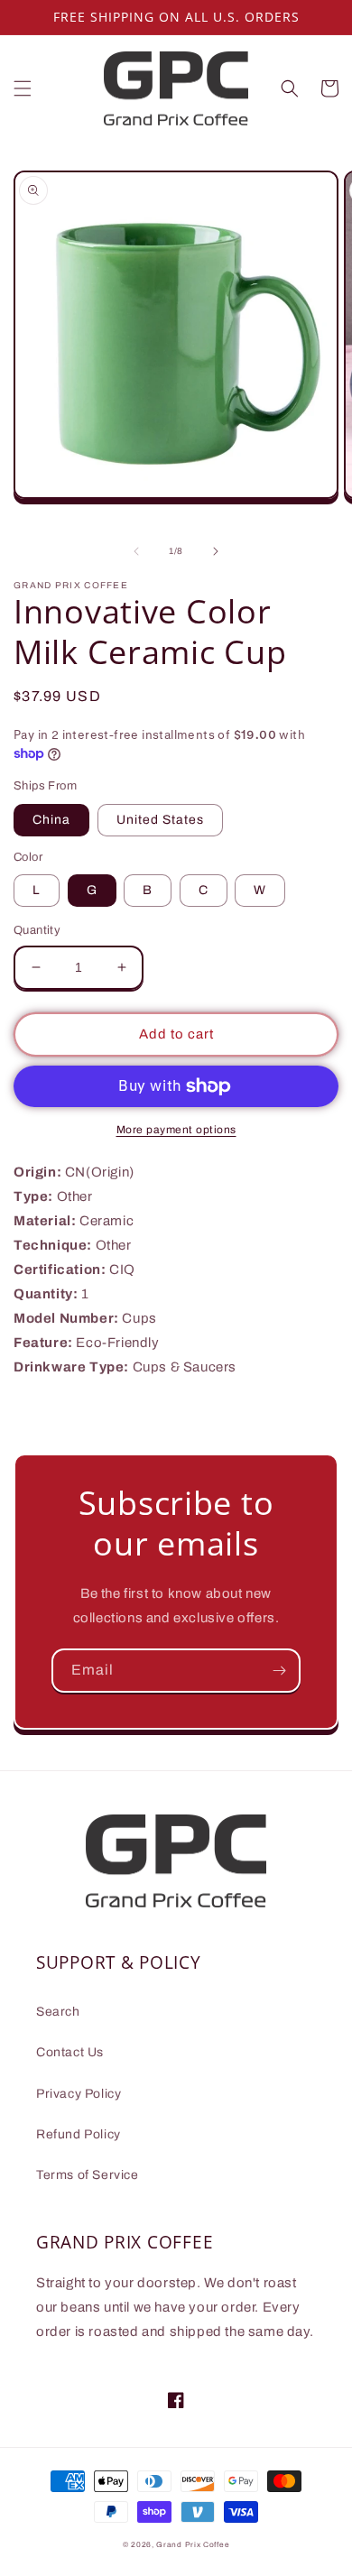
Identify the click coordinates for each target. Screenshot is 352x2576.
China (51, 820)
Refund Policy (79, 2134)
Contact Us (70, 2052)
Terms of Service (88, 2175)
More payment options (176, 1130)
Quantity (37, 930)
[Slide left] (136, 551)
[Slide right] (216, 551)
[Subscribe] (279, 1671)
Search (58, 2012)
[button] (23, 88)
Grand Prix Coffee (193, 2545)
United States (160, 820)
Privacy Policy (79, 2094)
